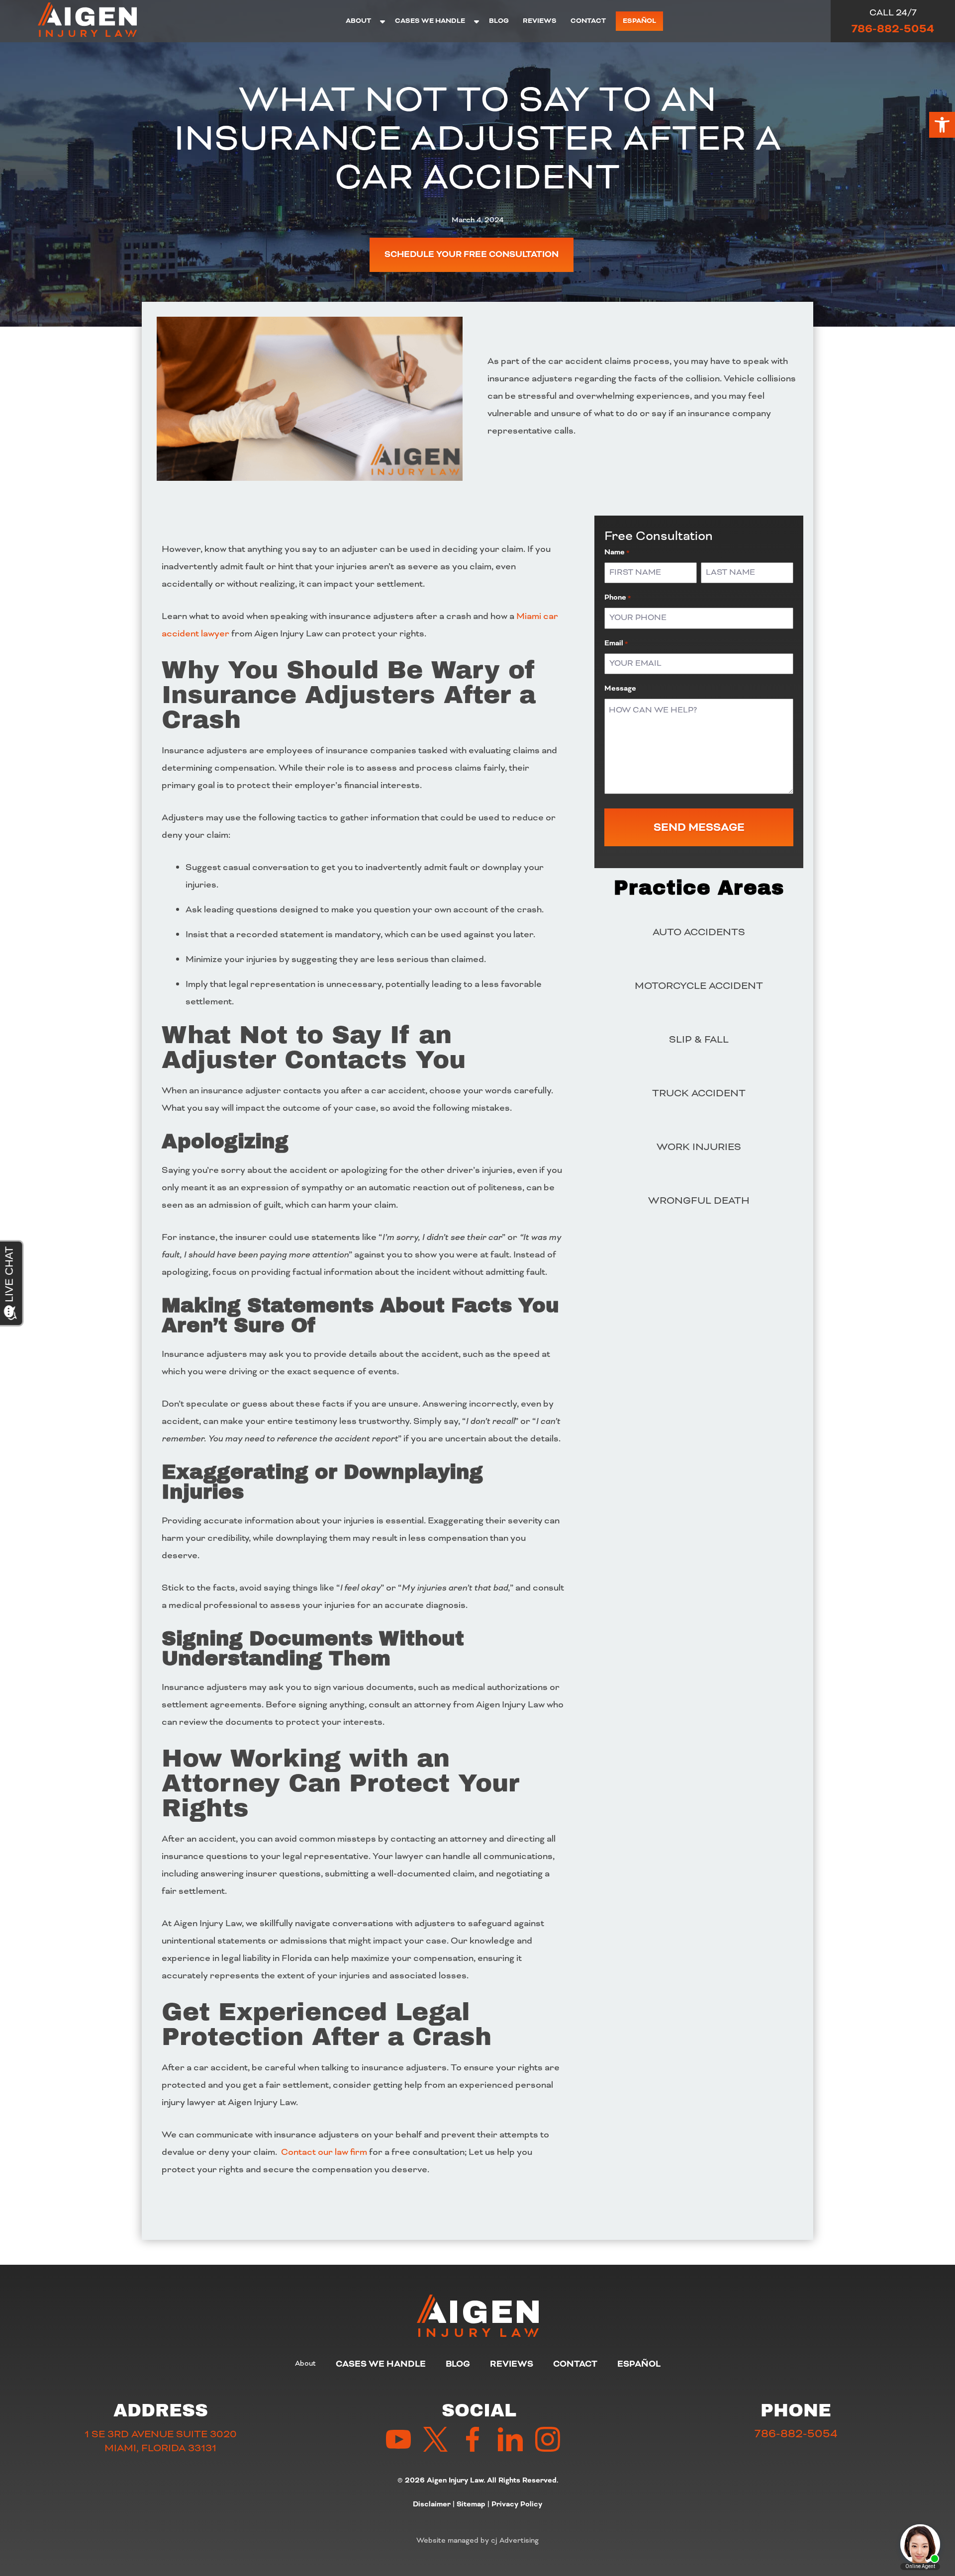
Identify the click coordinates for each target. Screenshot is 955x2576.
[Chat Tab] (477, 1288)
